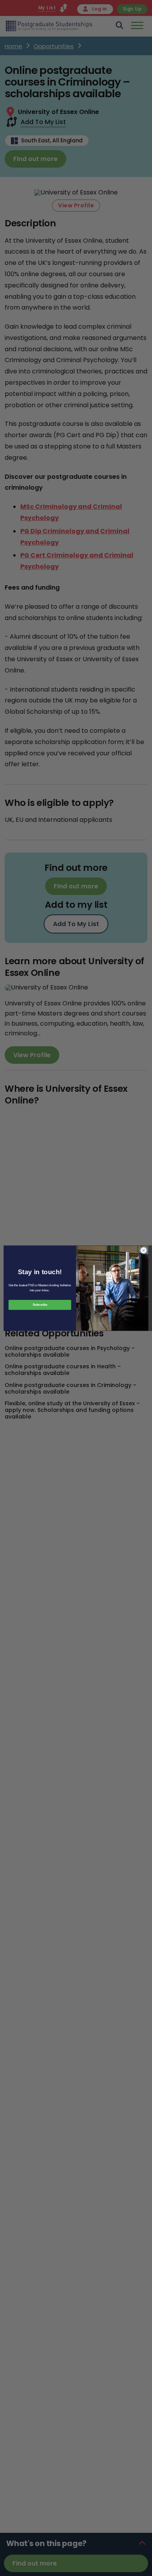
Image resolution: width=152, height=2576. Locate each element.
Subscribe (40, 1305)
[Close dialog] (144, 1250)
